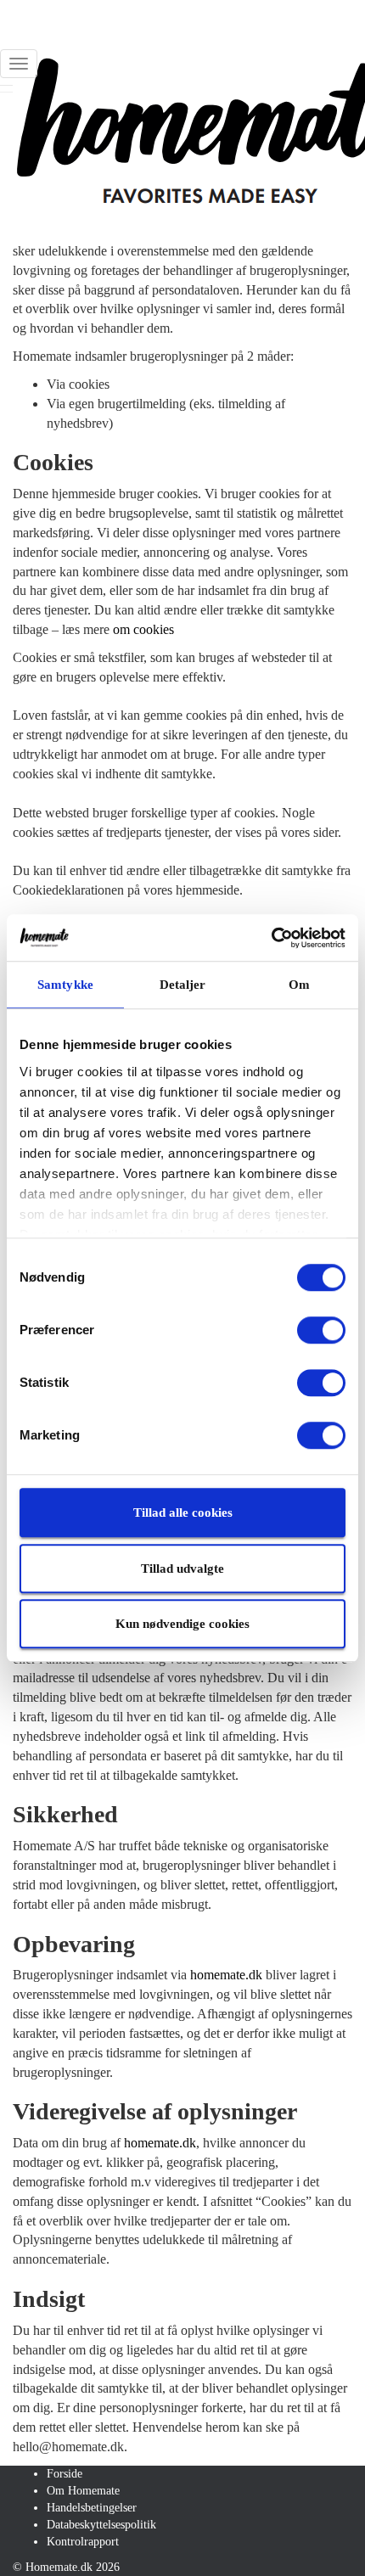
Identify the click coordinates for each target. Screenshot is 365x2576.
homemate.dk (226, 1975)
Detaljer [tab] (183, 985)
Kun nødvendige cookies (182, 1624)
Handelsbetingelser (92, 2508)
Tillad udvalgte (182, 1569)
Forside (65, 2474)
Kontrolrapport (83, 2542)
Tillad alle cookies (183, 1512)
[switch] (321, 1330)
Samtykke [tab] (65, 985)
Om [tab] (299, 985)
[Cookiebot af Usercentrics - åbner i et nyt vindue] (271, 938)
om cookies (143, 629)
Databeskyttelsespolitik (101, 2525)
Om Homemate (83, 2491)
